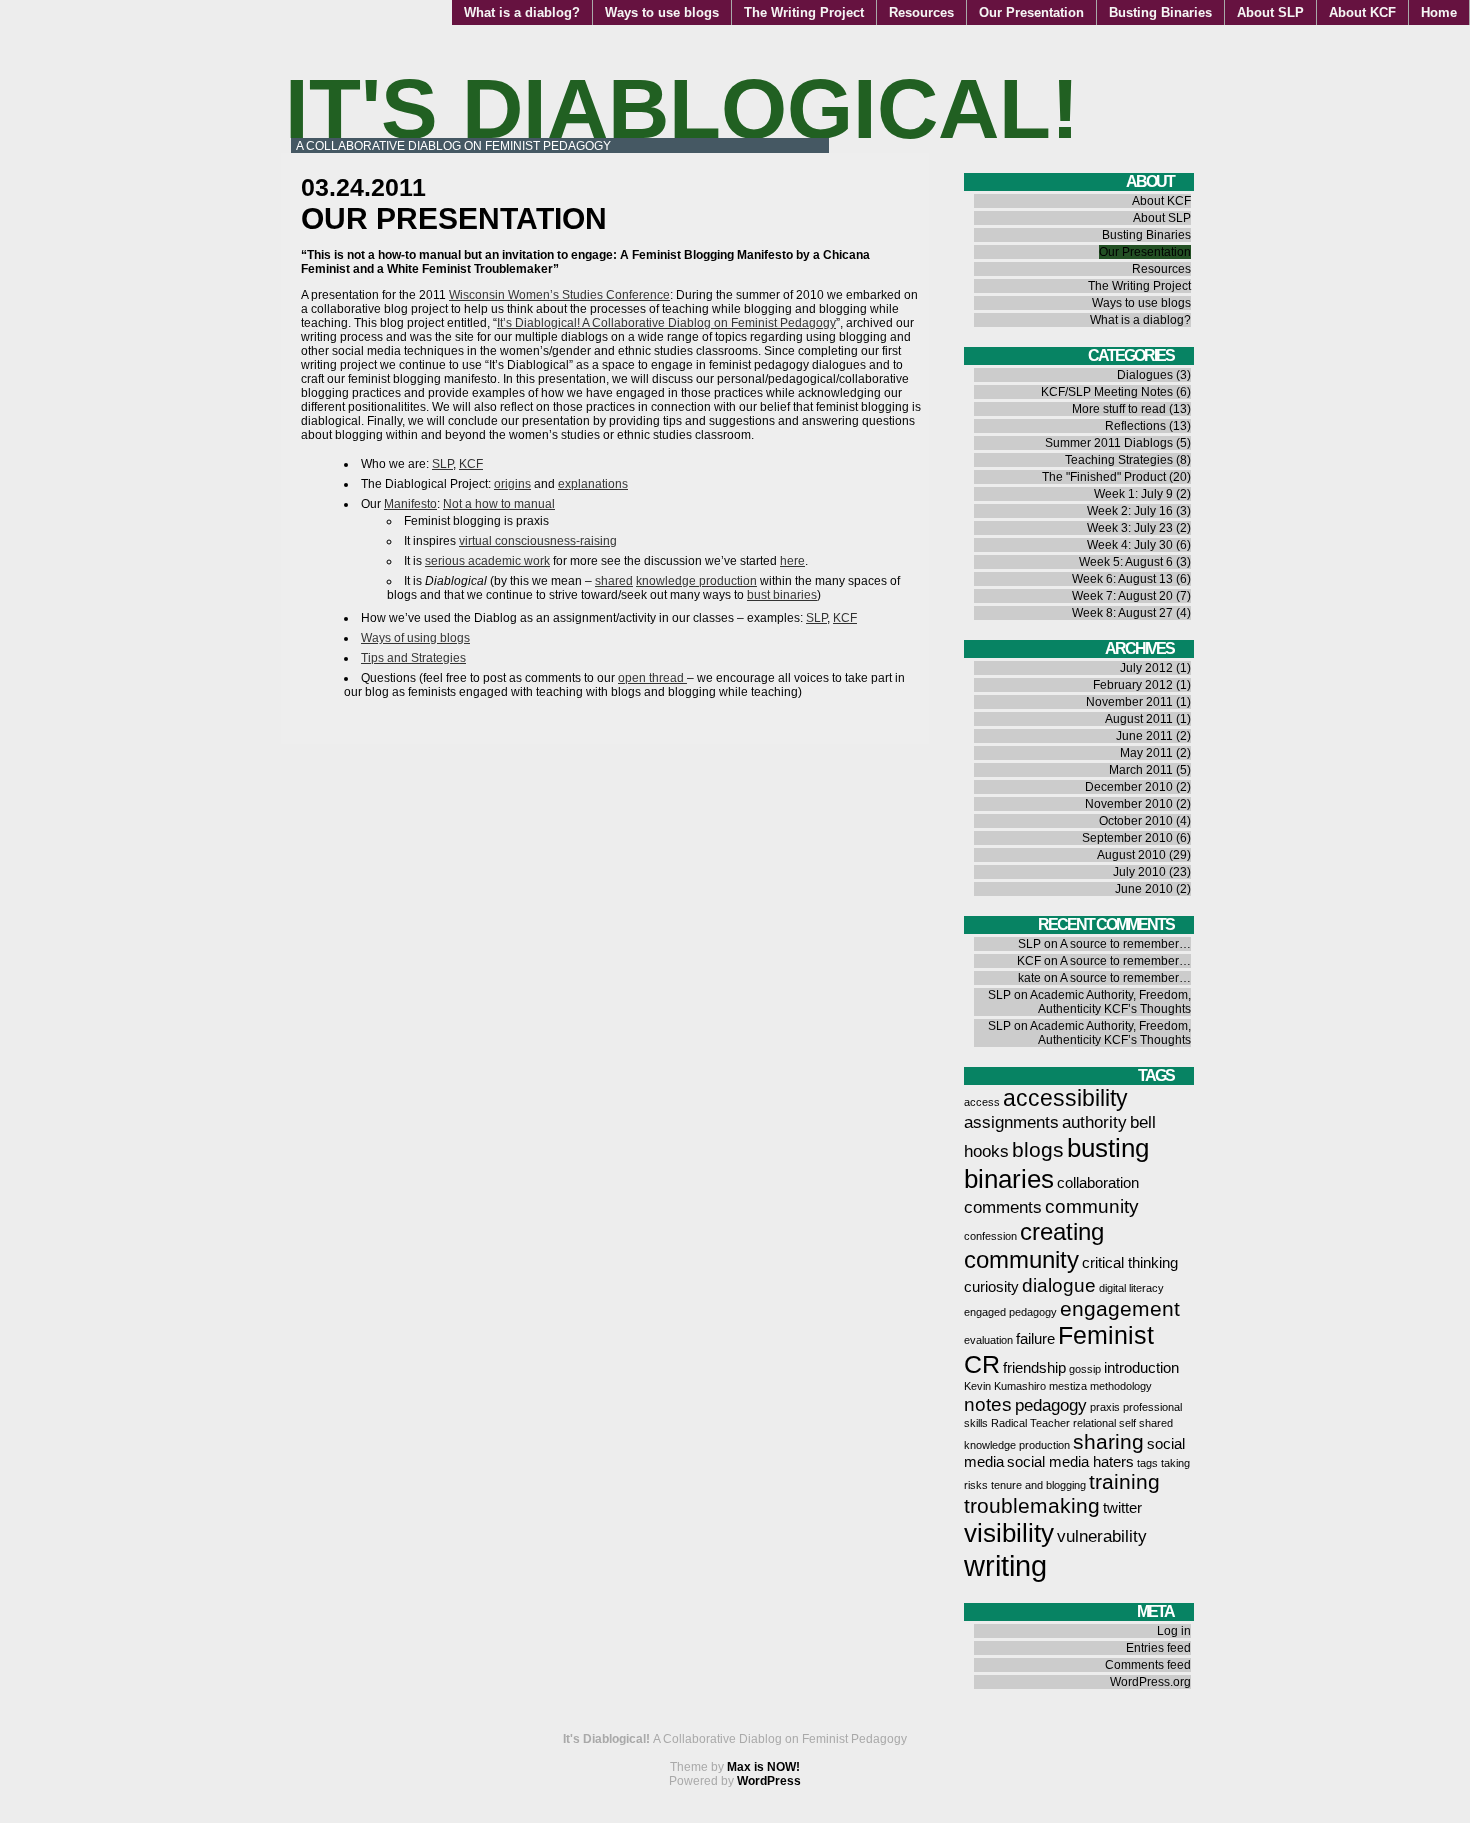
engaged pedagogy (1010, 1312)
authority (1094, 1122)
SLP (442, 464)
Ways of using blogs (415, 638)
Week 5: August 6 (1126, 562)
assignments (1011, 1122)
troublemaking (1032, 1505)
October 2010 (1136, 821)
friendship (1034, 1368)
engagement (1120, 1308)
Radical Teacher (1030, 1423)
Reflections (1135, 426)
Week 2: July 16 (1130, 511)
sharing (1108, 1441)
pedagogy (1051, 1405)
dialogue (1059, 1285)
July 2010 (1139, 872)
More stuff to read (1119, 409)
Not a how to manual (499, 504)
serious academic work (487, 561)
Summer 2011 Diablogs (1109, 443)
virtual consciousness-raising (538, 541)
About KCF (1362, 12)
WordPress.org (1150, 1682)
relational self (1104, 1423)
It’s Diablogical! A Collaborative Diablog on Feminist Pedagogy (666, 323)
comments (1003, 1207)
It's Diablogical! (682, 108)
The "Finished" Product (1104, 477)
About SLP (1270, 12)
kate (1029, 978)
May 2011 (1146, 753)
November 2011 (1129, 702)
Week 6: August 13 (1122, 579)
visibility (1009, 1533)
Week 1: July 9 (1133, 494)
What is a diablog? (522, 12)
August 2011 (1139, 719)
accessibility (1065, 1098)
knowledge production (696, 581)
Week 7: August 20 (1122, 596)
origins (512, 484)
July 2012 (1146, 668)
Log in (1174, 1631)
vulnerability (1102, 1536)
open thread (652, 678)
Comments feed (1148, 1665)
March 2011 (1141, 770)
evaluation (988, 1340)
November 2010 (1129, 804)
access (982, 1102)
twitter (1122, 1508)
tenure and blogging (1038, 1485)
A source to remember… (1125, 944)
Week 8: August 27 (1122, 613)
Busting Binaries (1160, 12)
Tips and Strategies (413, 658)
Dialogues (1145, 375)
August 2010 (1131, 855)
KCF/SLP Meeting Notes (1107, 392)
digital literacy (1131, 1288)
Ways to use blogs (662, 12)
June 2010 (1144, 889)
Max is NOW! (763, 1767)
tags (1147, 1463)
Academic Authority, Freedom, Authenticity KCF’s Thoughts (1110, 1002)
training (1124, 1481)
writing (1005, 1565)
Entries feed (1158, 1648)
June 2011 (1144, 736)
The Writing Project (804, 12)
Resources (921, 12)
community (1092, 1206)
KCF (471, 464)
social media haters (1070, 1462)
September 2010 (1127, 838)
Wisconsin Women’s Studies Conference (559, 295)
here (792, 561)
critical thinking (1130, 1263)
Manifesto (410, 504)
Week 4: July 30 (1130, 545)
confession (990, 1236)
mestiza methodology (1100, 1386)
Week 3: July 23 (1130, 528)
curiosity (991, 1287)
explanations (593, 484)
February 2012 (1133, 685)
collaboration (1098, 1183)
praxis (1105, 1407)
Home (1439, 12)
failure (1035, 1339)
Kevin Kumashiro (1005, 1386)
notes (988, 1404)
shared (614, 581)
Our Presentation (1031, 12)
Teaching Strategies (1119, 460)
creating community (1034, 1245)
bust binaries (782, 595)
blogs (1038, 1149)
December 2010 (1129, 787)
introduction (1141, 1368)
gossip (1085, 1369)
